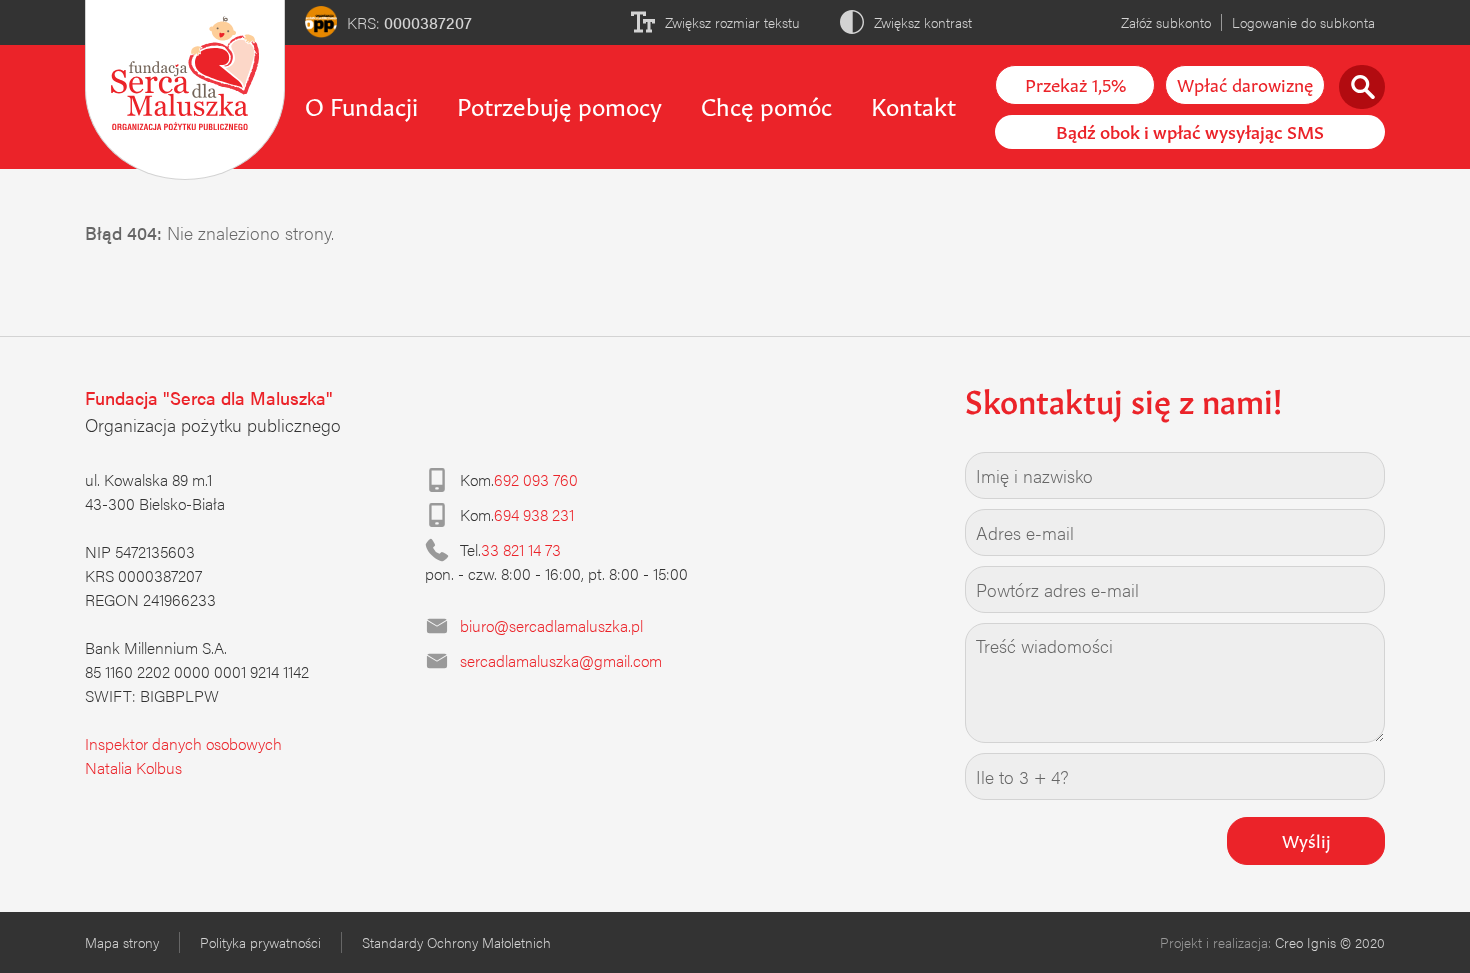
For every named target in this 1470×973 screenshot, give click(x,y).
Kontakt (913, 104)
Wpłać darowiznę (1245, 83)
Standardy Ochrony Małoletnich (456, 942)
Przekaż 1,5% (1075, 83)
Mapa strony (122, 942)
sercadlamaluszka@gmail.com (561, 660)
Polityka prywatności (260, 942)
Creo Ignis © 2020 (1330, 942)
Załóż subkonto (1166, 22)
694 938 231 (534, 514)
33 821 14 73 (521, 549)
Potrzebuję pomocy (559, 104)
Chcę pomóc (766, 104)
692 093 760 (536, 479)
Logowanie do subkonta (1303, 22)
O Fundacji (361, 104)
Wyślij (1306, 839)
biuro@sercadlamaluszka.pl (551, 625)
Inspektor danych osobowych (183, 743)
